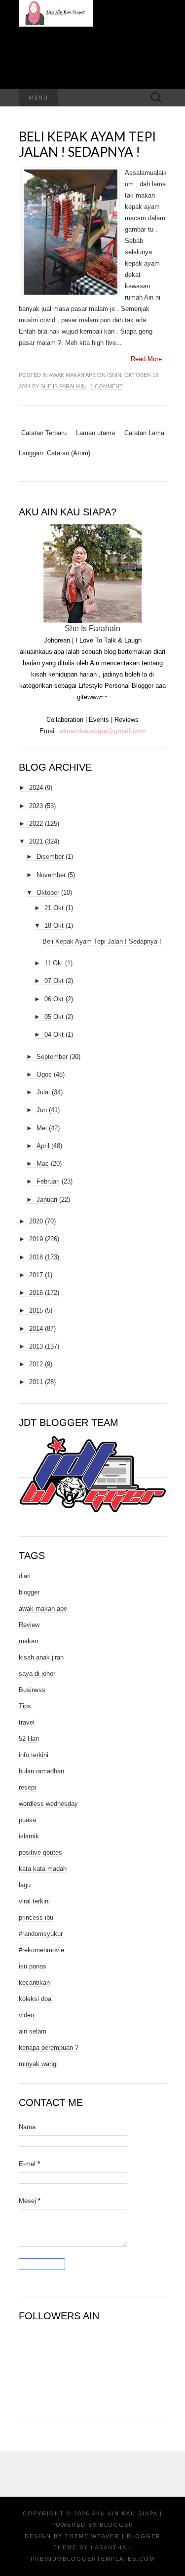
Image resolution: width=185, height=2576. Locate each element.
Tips (25, 1706)
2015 (36, 1310)
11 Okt (54, 963)
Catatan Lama (144, 433)
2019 (36, 1239)
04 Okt (54, 1034)
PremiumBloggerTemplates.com (93, 2559)
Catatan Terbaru (44, 433)
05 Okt (54, 1017)
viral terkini (34, 1901)
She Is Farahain (63, 386)
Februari (48, 1181)
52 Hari (29, 1739)
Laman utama (95, 433)
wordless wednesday (48, 1804)
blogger (29, 1592)
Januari (47, 1200)
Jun (42, 1110)
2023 (36, 806)
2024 (36, 788)
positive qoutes (40, 1852)
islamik (29, 1836)
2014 (36, 1329)
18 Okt (54, 926)
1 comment (107, 386)
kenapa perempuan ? (49, 2048)
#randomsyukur (41, 1934)
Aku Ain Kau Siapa (125, 2513)
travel (27, 1722)
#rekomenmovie (41, 1950)
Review (29, 1625)
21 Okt (54, 908)
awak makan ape (72, 375)
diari (25, 1576)
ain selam (33, 2031)
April (43, 1146)
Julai (43, 1092)
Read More (146, 359)
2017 (36, 1275)
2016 (36, 1293)
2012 (36, 1364)
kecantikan (34, 1983)
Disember (50, 857)
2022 (36, 824)
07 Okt (54, 981)
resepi (27, 1787)
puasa (27, 1820)
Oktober (48, 893)
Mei (42, 1128)
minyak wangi (38, 2064)
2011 (36, 1382)
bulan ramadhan (41, 1771)
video (26, 2015)
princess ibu (36, 1917)
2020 (36, 1221)
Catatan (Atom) (69, 453)
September (52, 1057)
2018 (36, 1257)
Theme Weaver (92, 2536)
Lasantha (109, 2547)
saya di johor (37, 1674)
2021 (36, 841)
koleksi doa (35, 1999)
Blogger (117, 2525)
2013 (36, 1346)
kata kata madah (43, 1869)
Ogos (44, 1074)
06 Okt (54, 999)
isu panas (33, 1966)
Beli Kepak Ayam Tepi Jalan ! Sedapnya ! (87, 144)
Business (32, 1690)
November (51, 875)
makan (28, 1641)
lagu (25, 1885)
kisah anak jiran (41, 1657)
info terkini (34, 1755)
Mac (43, 1164)
